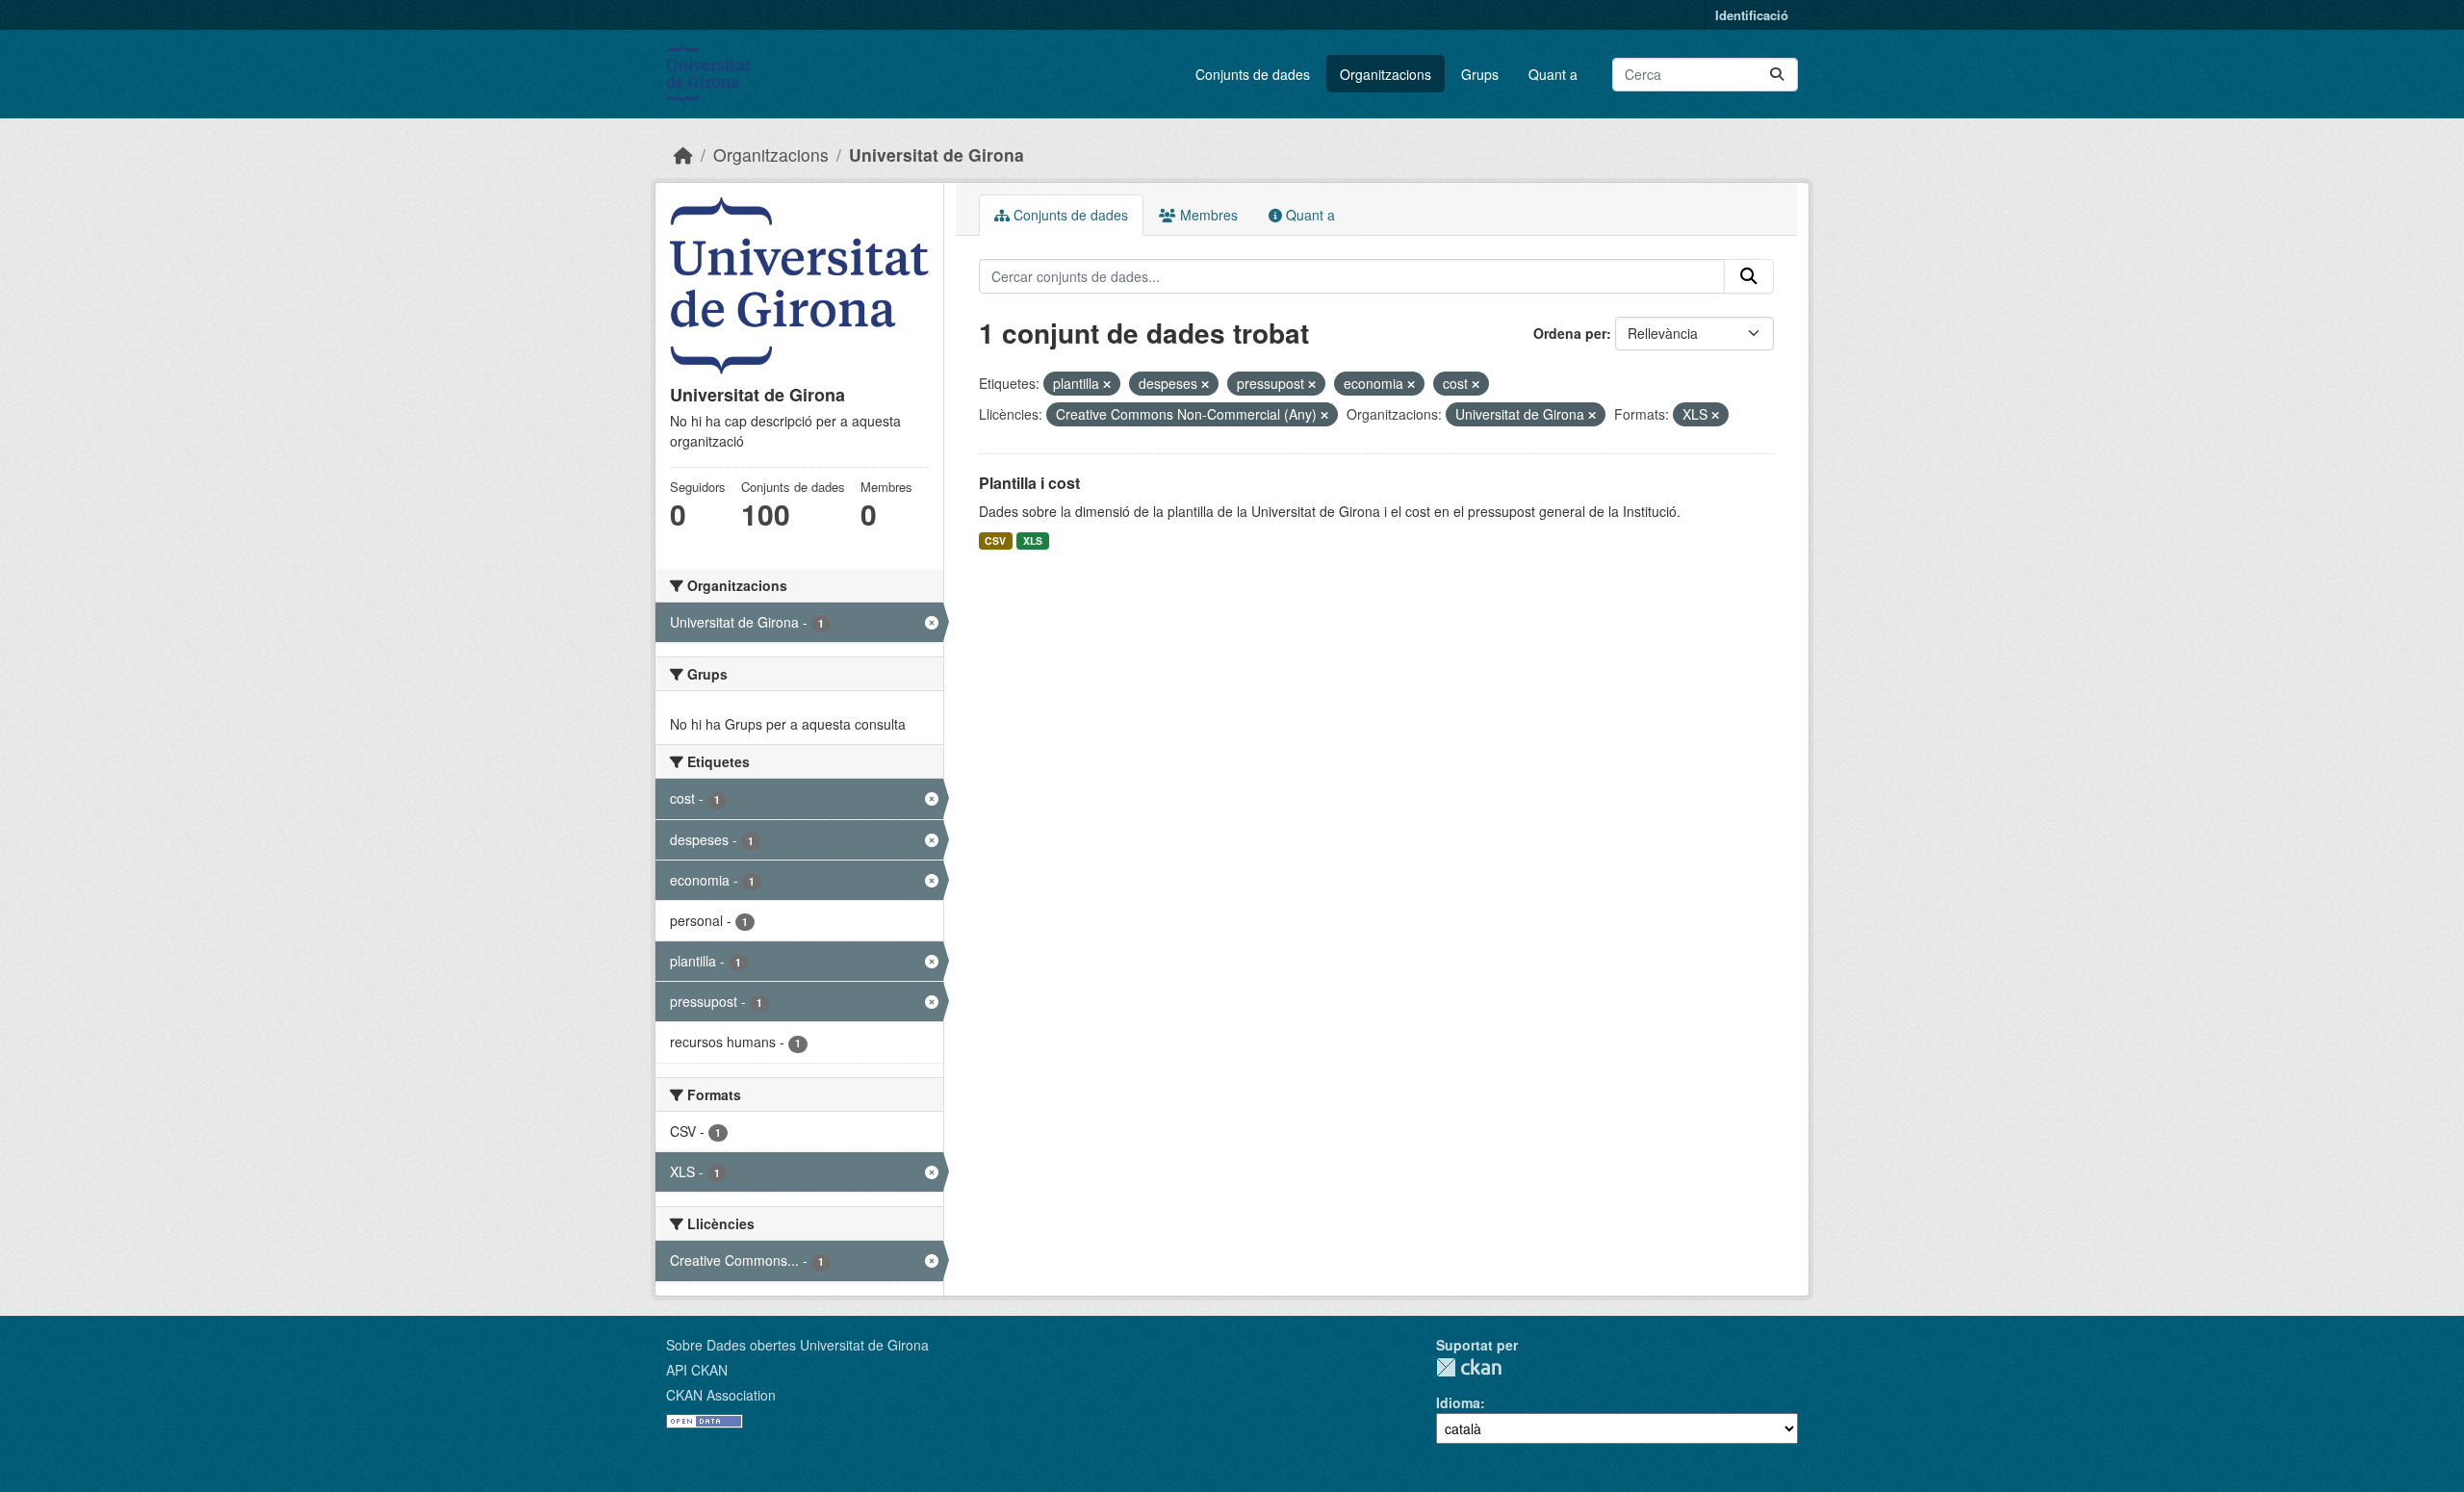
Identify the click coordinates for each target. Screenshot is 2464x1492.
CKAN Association (721, 1395)
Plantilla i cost (1029, 483)
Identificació (1752, 15)
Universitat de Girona (937, 154)
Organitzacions (1386, 74)
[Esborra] (1107, 384)
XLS (1033, 540)
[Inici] (683, 154)
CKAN (1469, 1367)
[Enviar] (1777, 75)
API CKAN (697, 1370)
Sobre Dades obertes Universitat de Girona (797, 1345)
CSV (995, 540)
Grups (1480, 74)
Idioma (1458, 1402)
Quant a (1553, 74)
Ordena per (1570, 333)
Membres (1207, 215)
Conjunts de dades (1253, 74)
